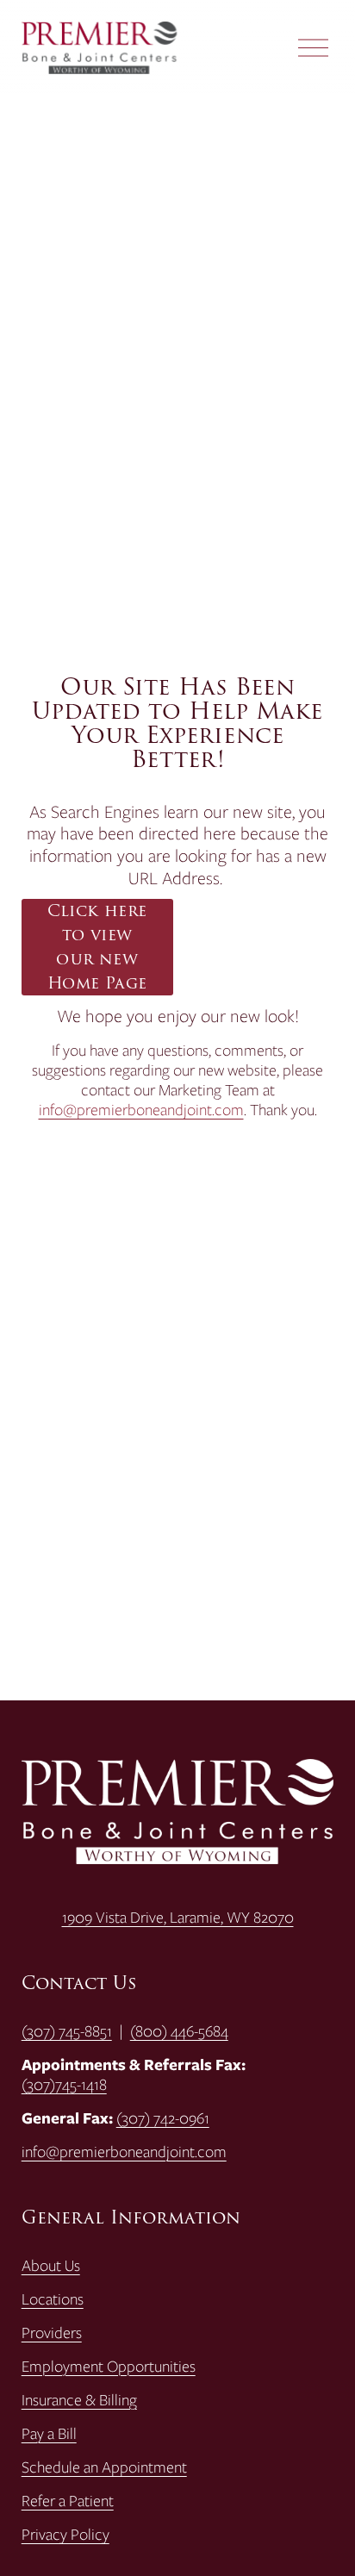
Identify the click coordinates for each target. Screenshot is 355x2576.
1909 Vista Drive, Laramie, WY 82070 (178, 1917)
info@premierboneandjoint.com (141, 1110)
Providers (52, 2333)
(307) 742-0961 (163, 2118)
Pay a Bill (49, 2433)
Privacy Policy (65, 2534)
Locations (53, 2299)
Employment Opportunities (109, 2366)
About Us (51, 2265)
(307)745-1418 (64, 2084)
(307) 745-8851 (67, 2031)
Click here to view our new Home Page (97, 947)
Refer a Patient (68, 2501)
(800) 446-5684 (179, 2031)
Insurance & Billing (79, 2400)
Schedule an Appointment (104, 2467)
